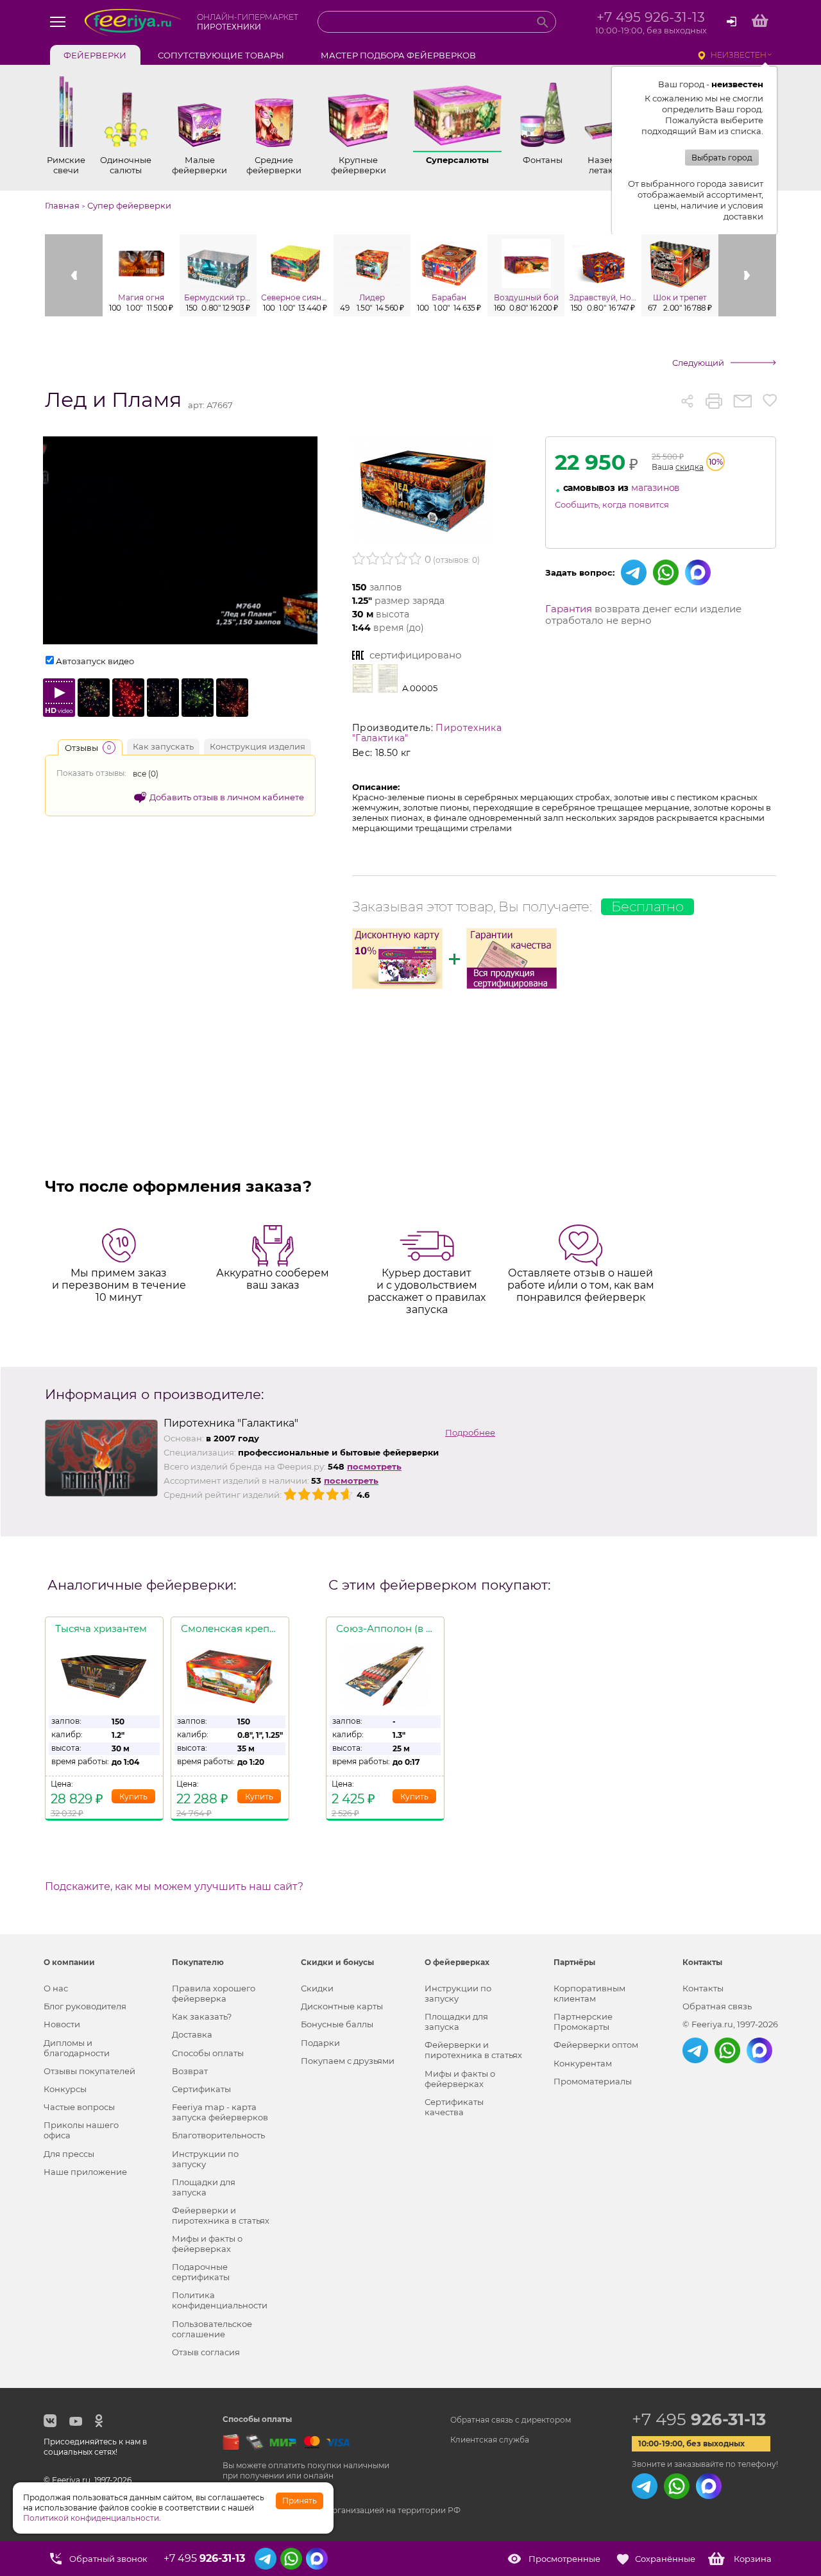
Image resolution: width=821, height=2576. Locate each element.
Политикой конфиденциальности (91, 2518)
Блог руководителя (85, 2006)
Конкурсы (65, 2089)
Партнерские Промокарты (583, 2022)
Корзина (753, 2559)
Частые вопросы (79, 2107)
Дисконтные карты (342, 2006)
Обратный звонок (108, 2559)
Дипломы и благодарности (77, 2048)
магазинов (656, 488)
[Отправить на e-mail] (742, 401)
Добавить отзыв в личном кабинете (227, 797)
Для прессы (69, 2154)
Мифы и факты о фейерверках (207, 2244)
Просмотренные (564, 2559)
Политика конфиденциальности (220, 2300)
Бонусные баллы (337, 2024)
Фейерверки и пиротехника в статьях (221, 2215)
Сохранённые (665, 2559)
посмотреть (374, 1466)
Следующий (698, 363)
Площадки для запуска (204, 2187)
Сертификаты (201, 2089)
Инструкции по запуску (205, 2159)
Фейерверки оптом (596, 2045)
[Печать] (714, 401)
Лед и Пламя (113, 400)
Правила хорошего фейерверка (214, 1993)
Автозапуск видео (95, 661)
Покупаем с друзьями (348, 2061)
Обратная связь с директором (511, 2420)
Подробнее (470, 1432)
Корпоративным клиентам (589, 1993)
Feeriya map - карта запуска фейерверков (220, 2112)
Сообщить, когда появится (612, 504)
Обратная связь (717, 2006)
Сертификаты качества (454, 2107)
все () (146, 774)
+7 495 (699, 2419)
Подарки (320, 2043)
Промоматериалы (593, 2081)
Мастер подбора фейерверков (398, 55)
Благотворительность (218, 2135)
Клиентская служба (490, 2440)
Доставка (192, 2034)
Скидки (317, 1988)
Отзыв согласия (206, 2352)
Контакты (703, 1988)
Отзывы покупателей (89, 2071)
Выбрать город (722, 158)
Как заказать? (202, 2016)
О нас (56, 1988)
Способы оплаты (208, 2053)
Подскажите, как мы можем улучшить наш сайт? (174, 1887)
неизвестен (739, 55)
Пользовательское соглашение (212, 2329)
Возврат (190, 2071)
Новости (62, 2024)
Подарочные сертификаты (201, 2272)
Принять (300, 2501)
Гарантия (569, 609)
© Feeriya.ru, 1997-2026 (730, 2024)
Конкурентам (583, 2063)
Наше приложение (85, 2172)
